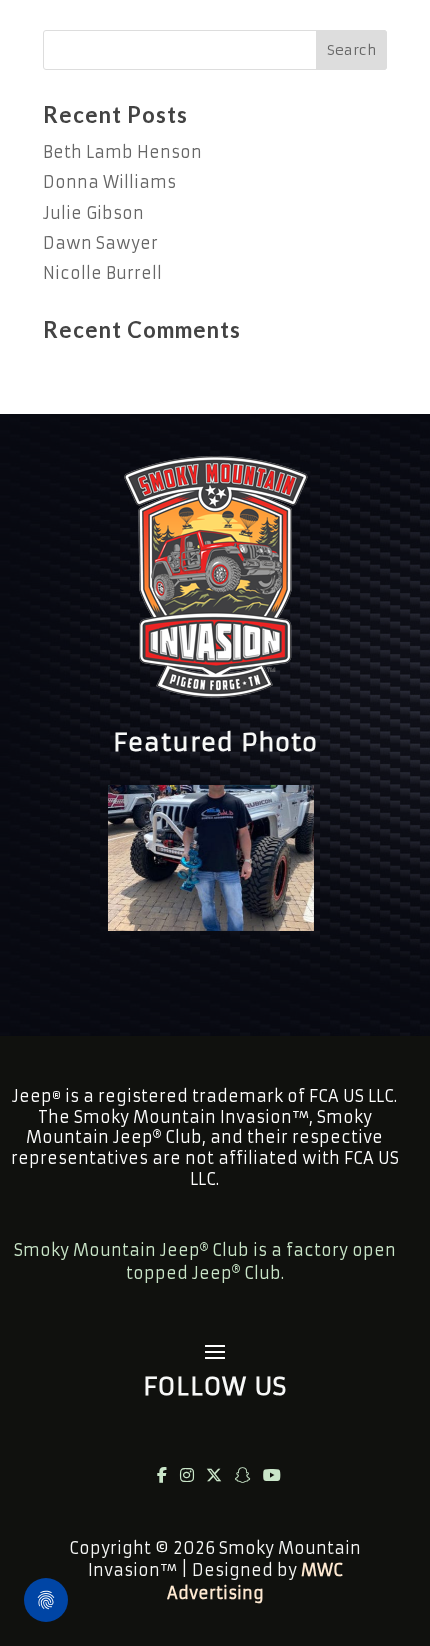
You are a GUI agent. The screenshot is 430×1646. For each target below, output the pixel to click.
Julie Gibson (93, 213)
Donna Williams (109, 182)
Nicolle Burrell (102, 273)
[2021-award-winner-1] (211, 925)
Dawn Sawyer (100, 243)
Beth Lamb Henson (122, 152)
